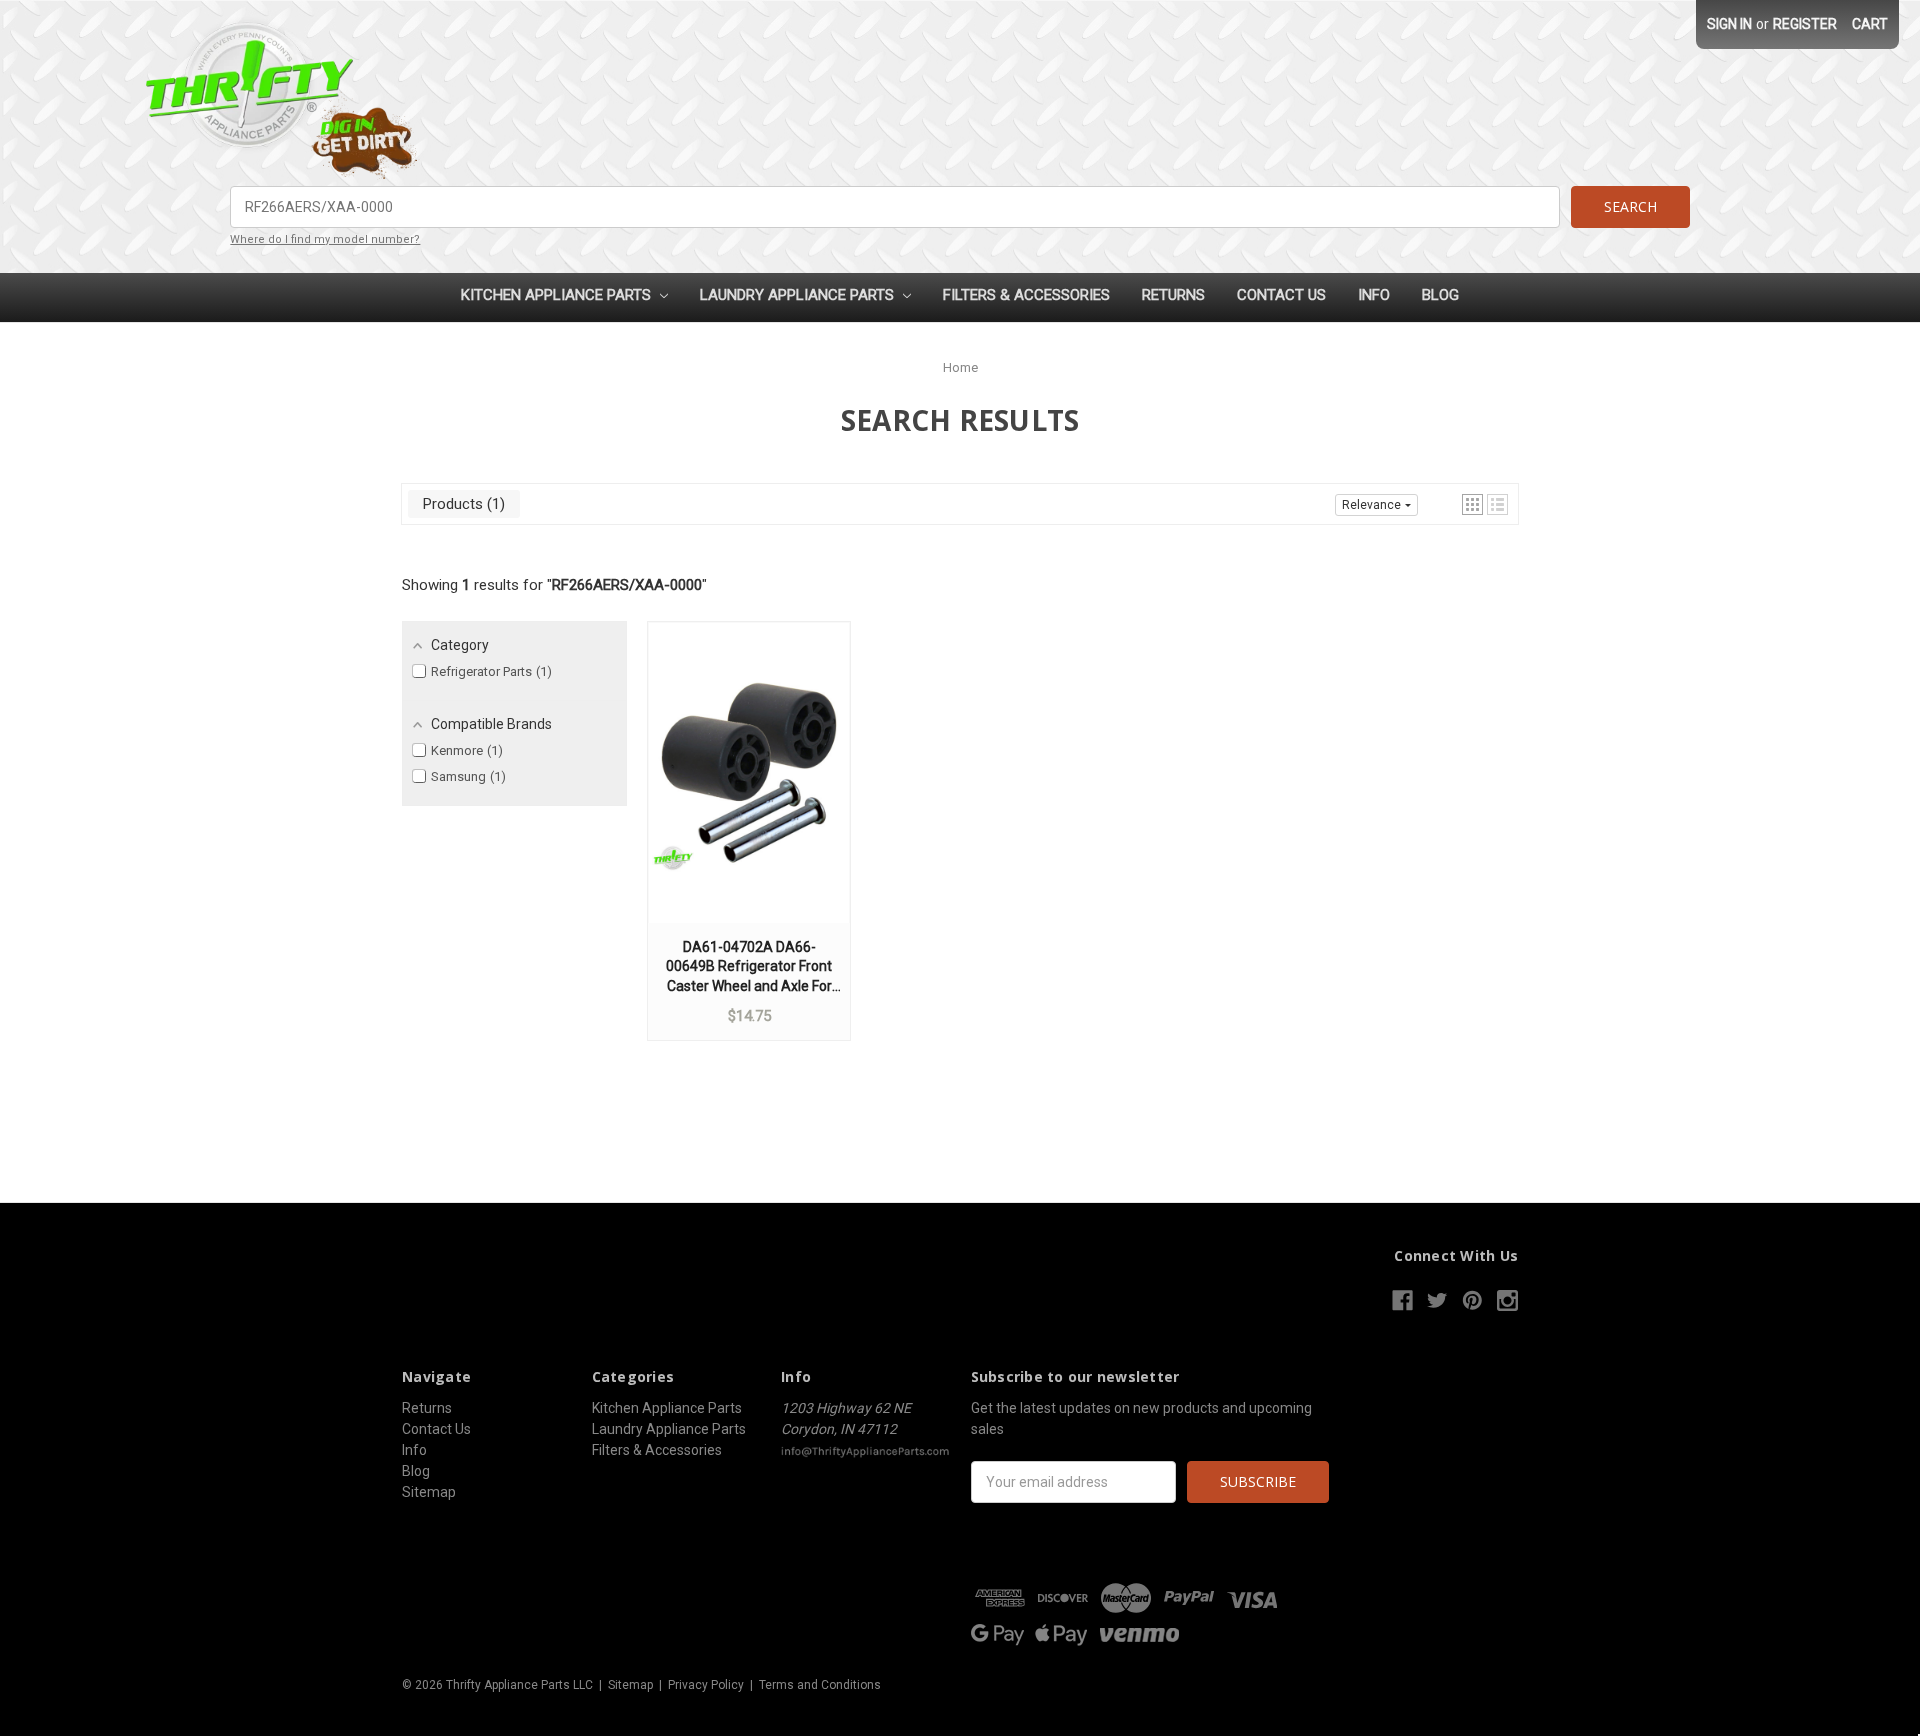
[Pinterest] (1472, 1300)
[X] (1437, 1300)
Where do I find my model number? (325, 239)
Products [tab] (461, 504)
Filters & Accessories (1026, 295)
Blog (1440, 295)
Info (1374, 295)
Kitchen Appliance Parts (558, 295)
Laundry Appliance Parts (799, 295)
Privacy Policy (706, 1685)
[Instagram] (1507, 1300)
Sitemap (429, 1492)
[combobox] (894, 207)
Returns (1173, 295)
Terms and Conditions (820, 1685)
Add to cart (749, 792)
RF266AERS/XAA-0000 (627, 585)
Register (1805, 24)
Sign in (1729, 24)
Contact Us (1281, 295)
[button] (1472, 504)
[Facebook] (1402, 1300)
